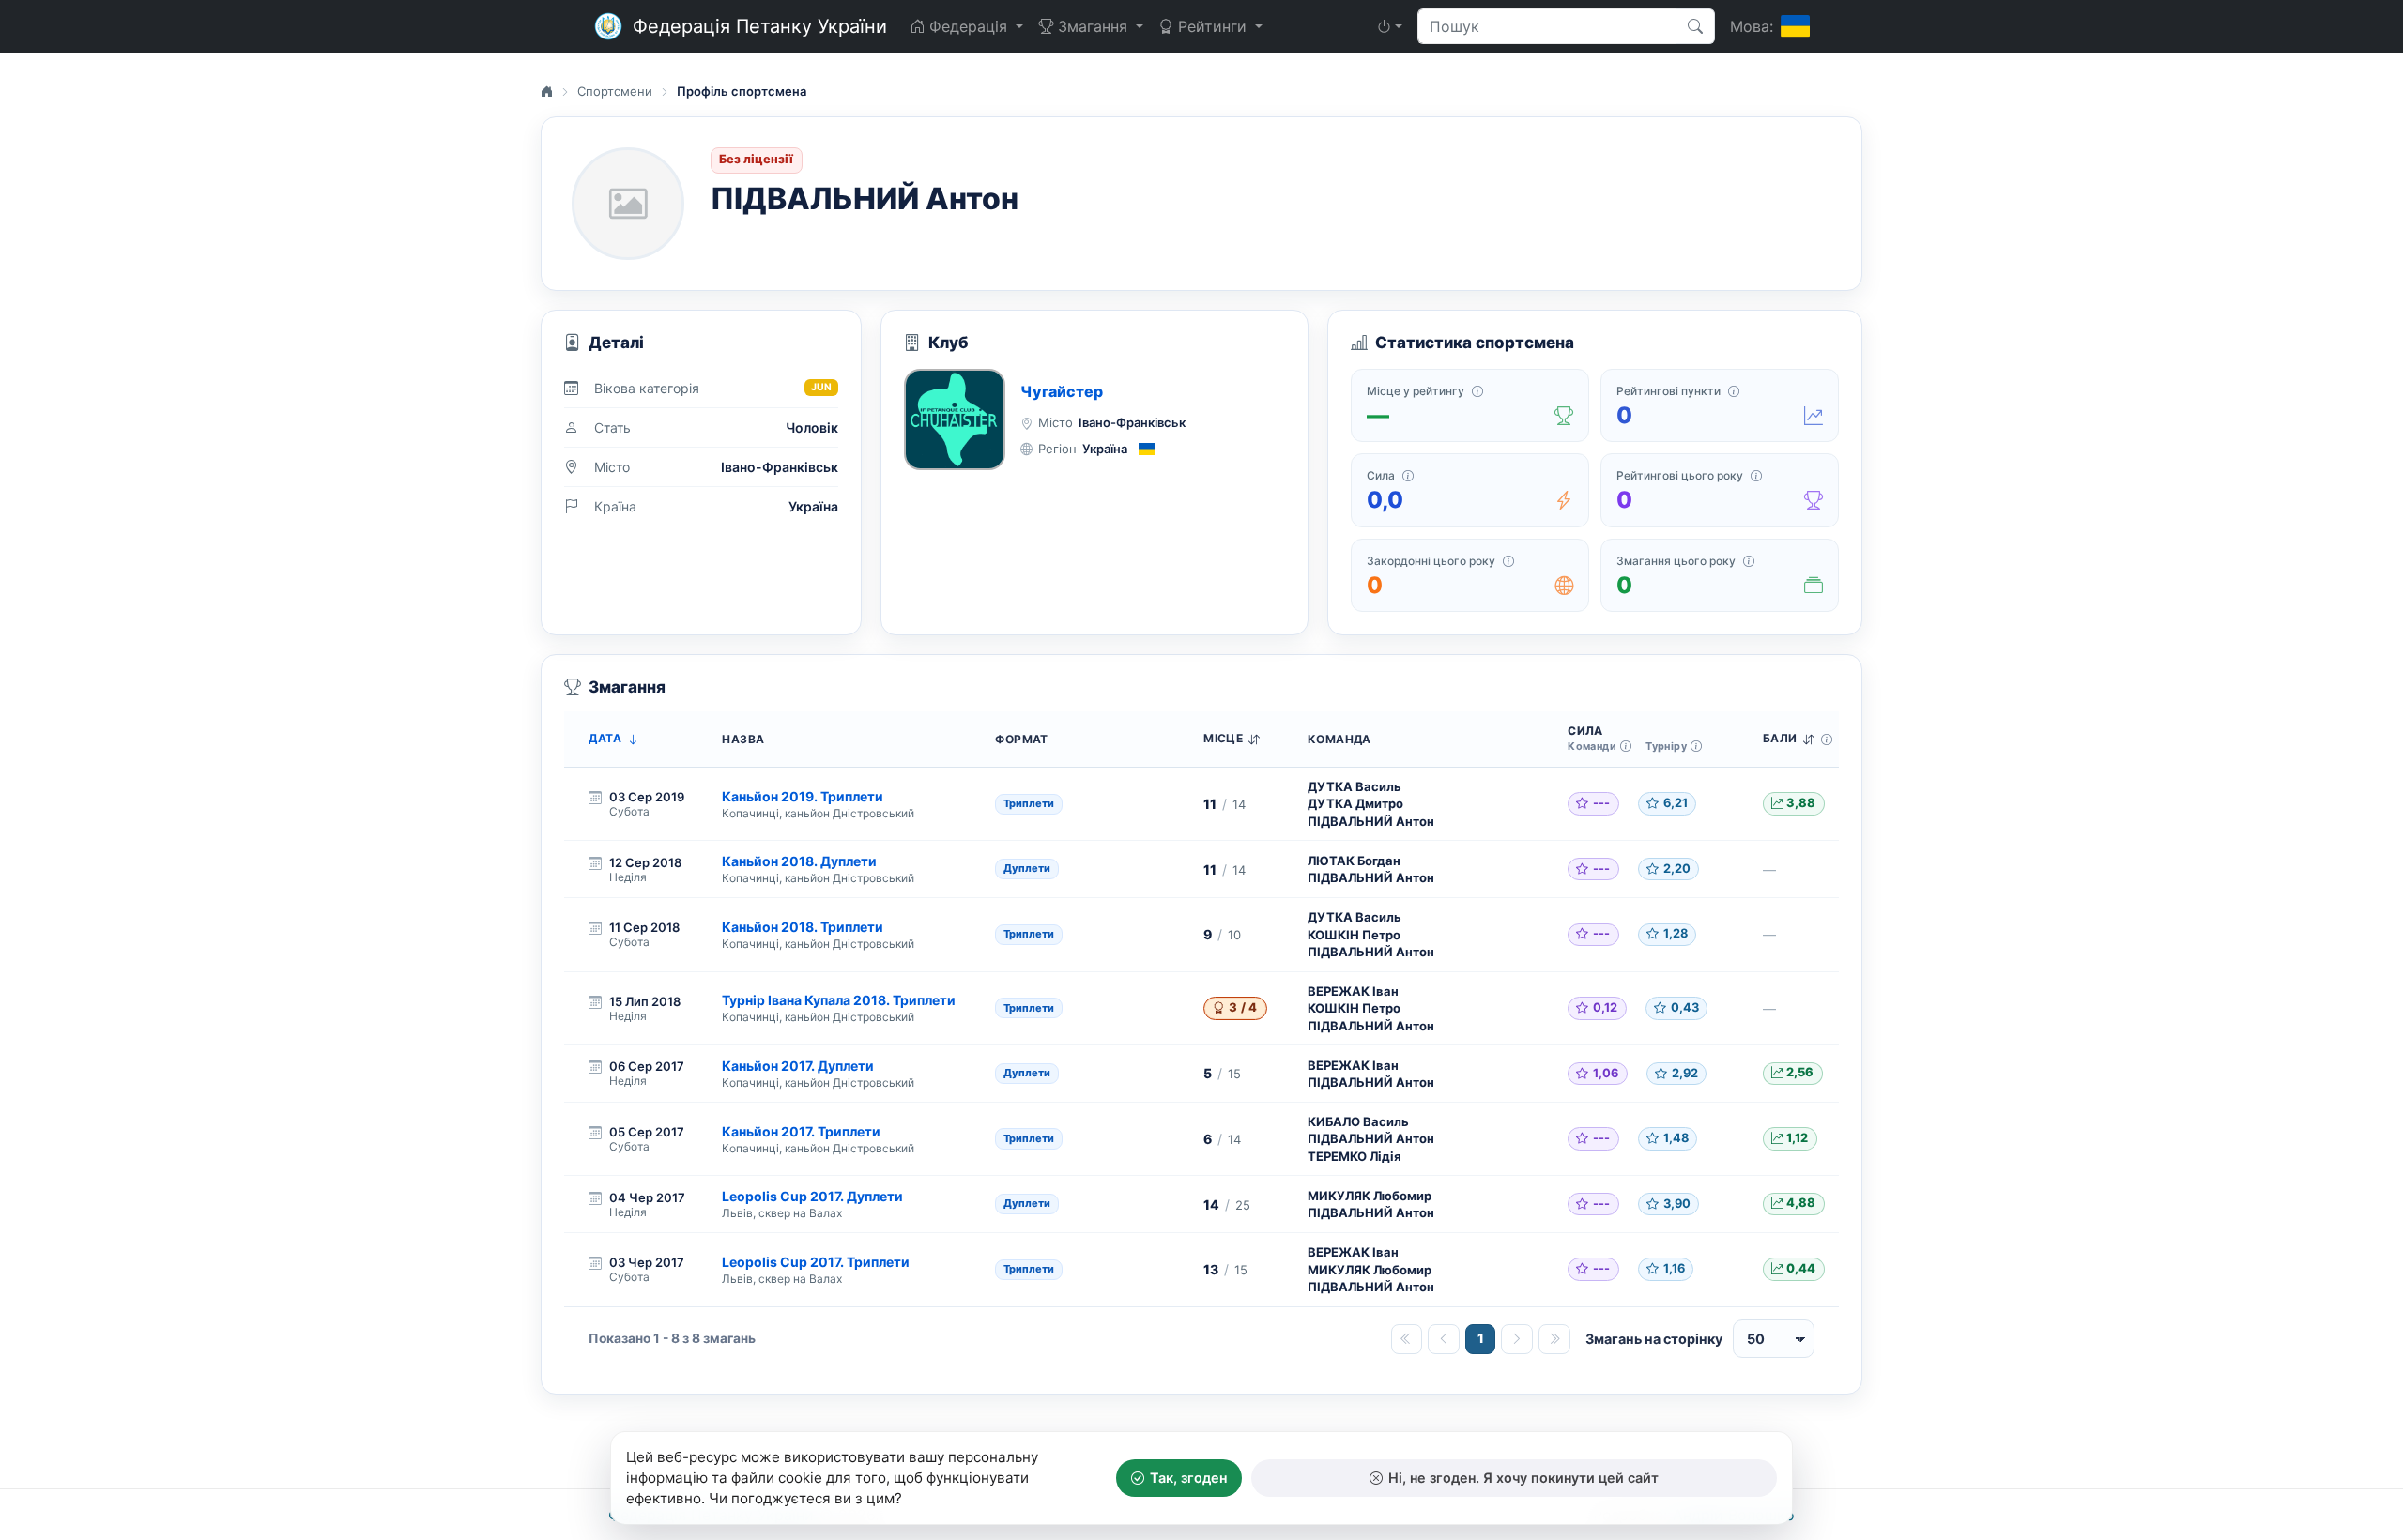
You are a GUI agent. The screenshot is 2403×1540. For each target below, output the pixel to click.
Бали (1780, 739)
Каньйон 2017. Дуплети (798, 1066)
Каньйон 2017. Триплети (801, 1131)
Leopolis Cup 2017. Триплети (816, 1262)
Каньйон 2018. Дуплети (799, 861)
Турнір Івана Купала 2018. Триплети (839, 1000)
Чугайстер (1062, 391)
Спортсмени (615, 91)
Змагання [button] (1093, 26)
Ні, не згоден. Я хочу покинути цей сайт (1523, 1478)
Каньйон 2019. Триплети (803, 796)
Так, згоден (1188, 1478)
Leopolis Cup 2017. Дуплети (812, 1196)
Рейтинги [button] (1212, 26)
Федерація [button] (968, 26)
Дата (605, 739)
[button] (1389, 26)
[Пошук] (1696, 26)
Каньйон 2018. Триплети (803, 927)
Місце (1223, 739)
